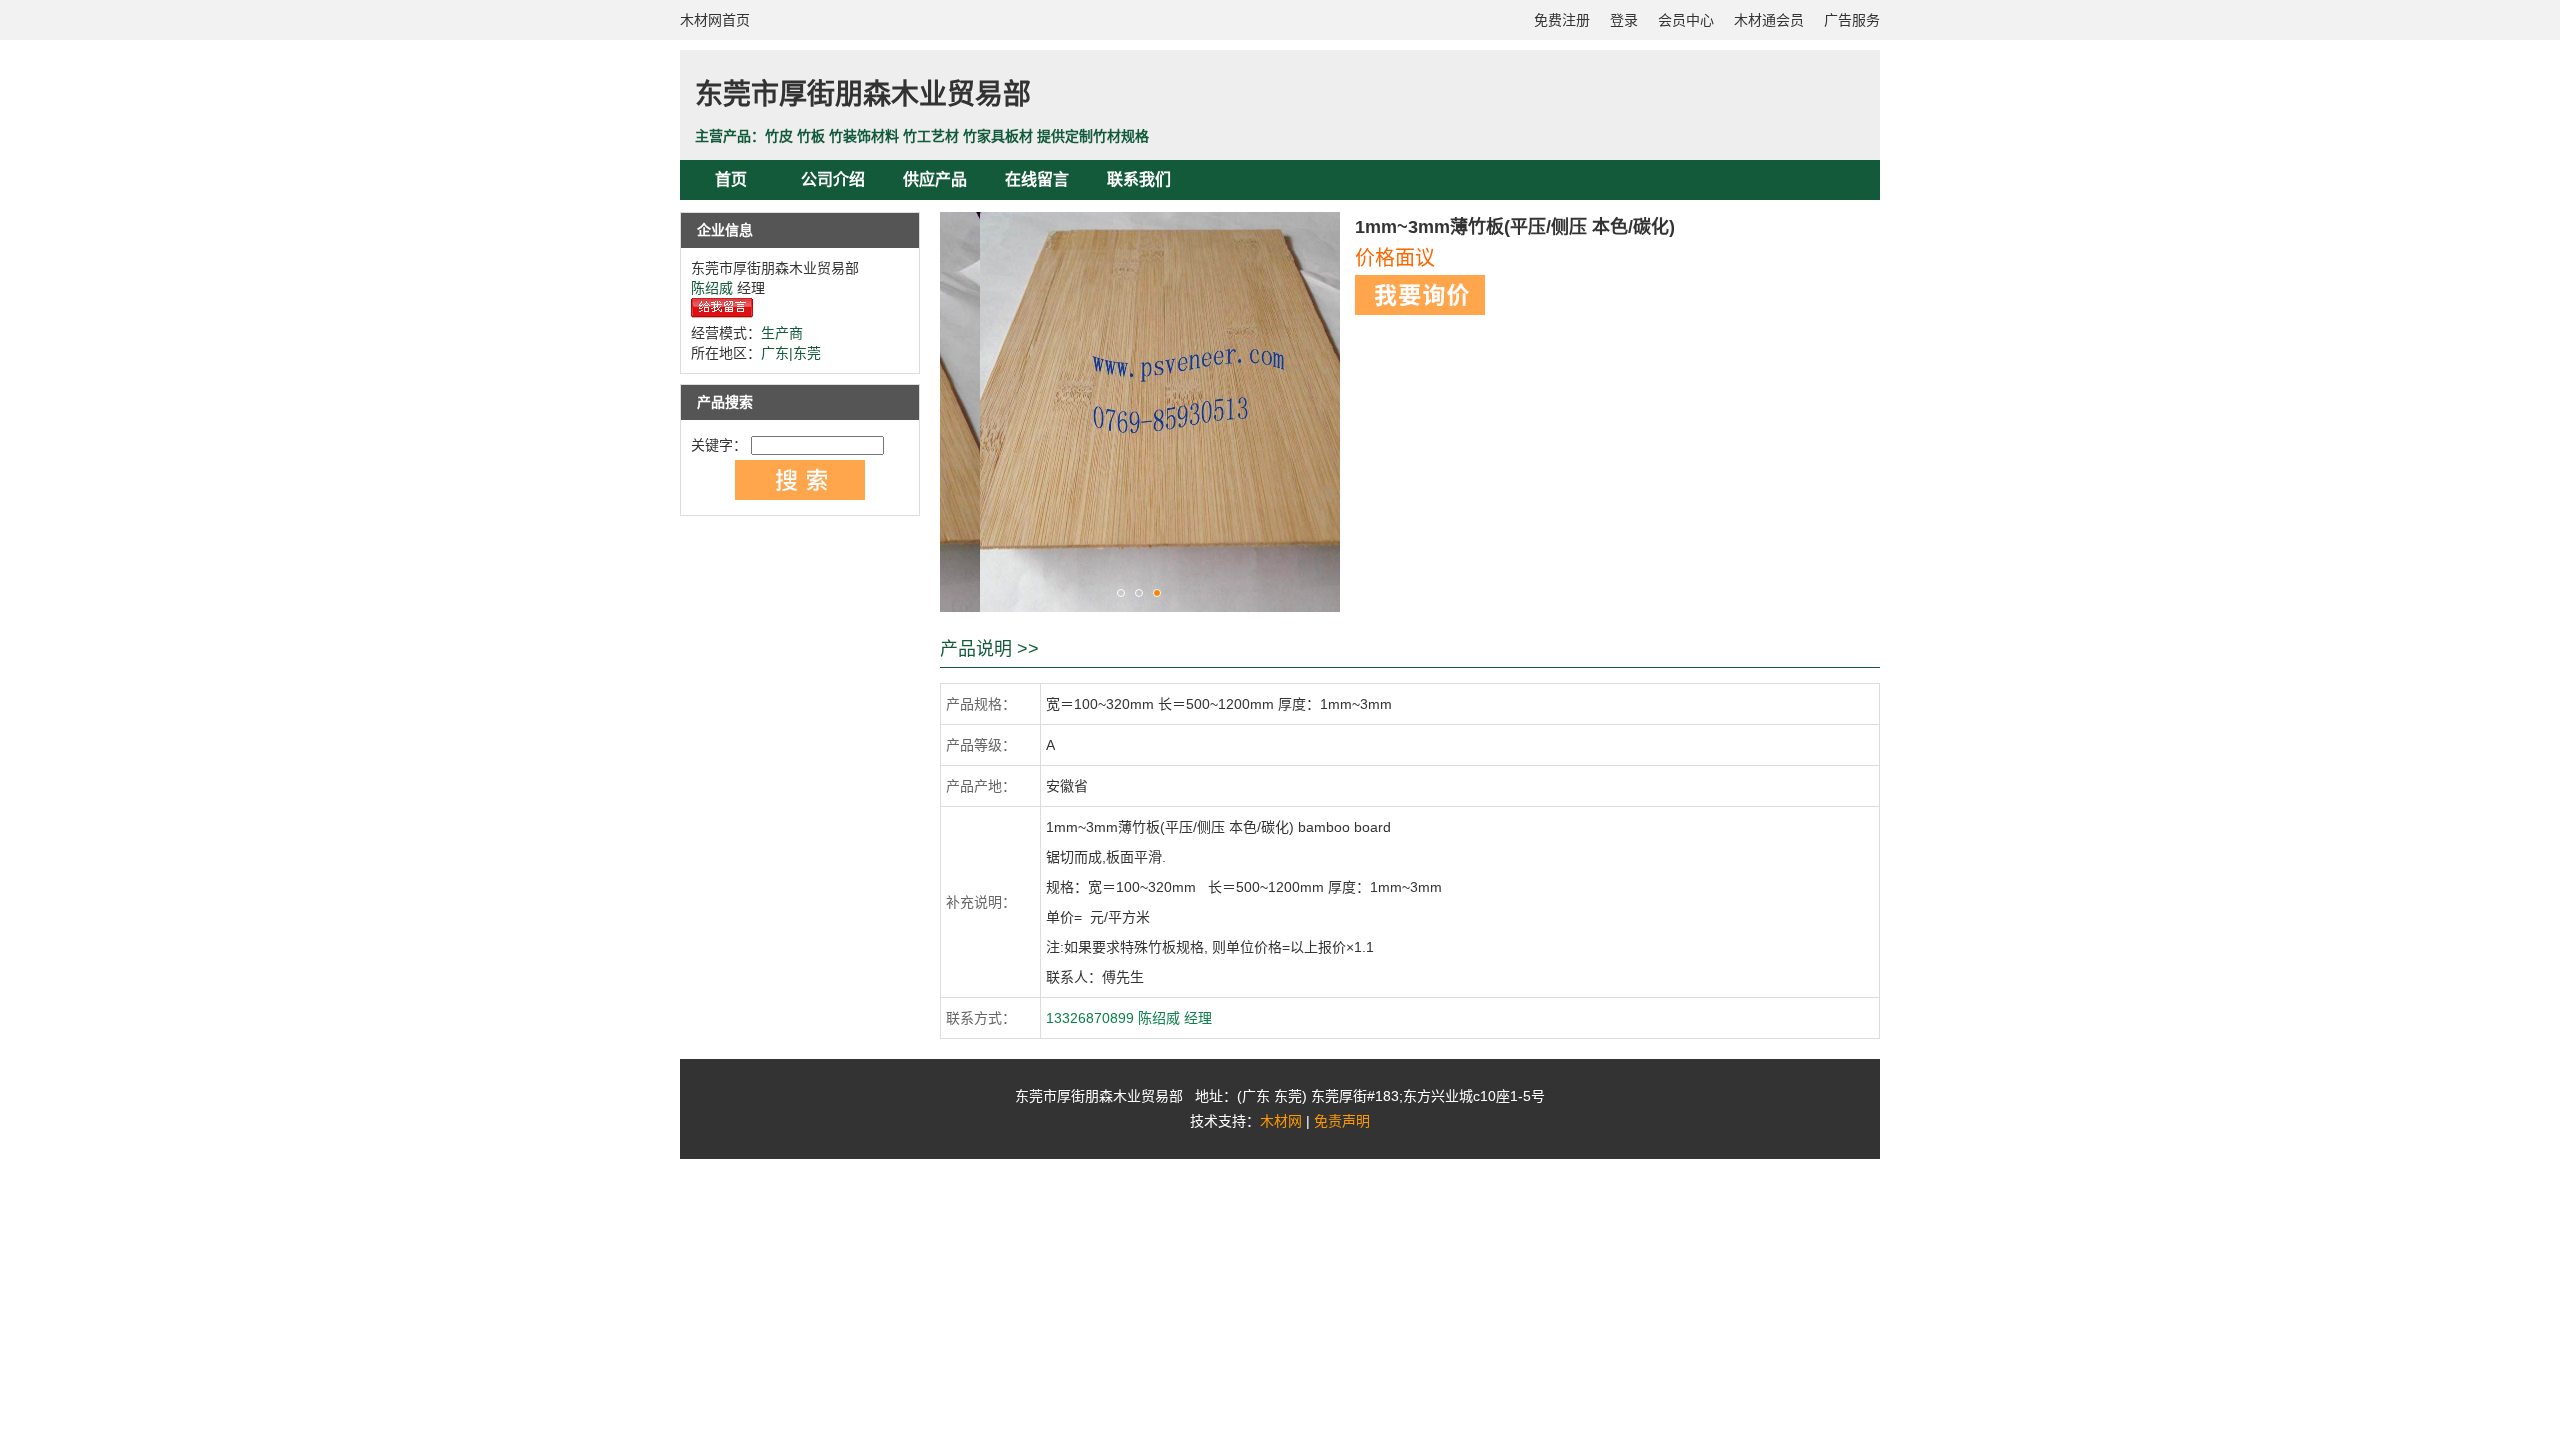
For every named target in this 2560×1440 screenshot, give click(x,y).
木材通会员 (1769, 20)
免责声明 (1342, 1121)
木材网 (1281, 1121)
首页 (731, 179)
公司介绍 (833, 179)
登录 (1624, 20)
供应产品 (935, 179)
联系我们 (1139, 179)
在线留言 (1037, 179)
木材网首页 (715, 20)
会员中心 (1686, 20)
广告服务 (1852, 20)
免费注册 (1562, 20)
